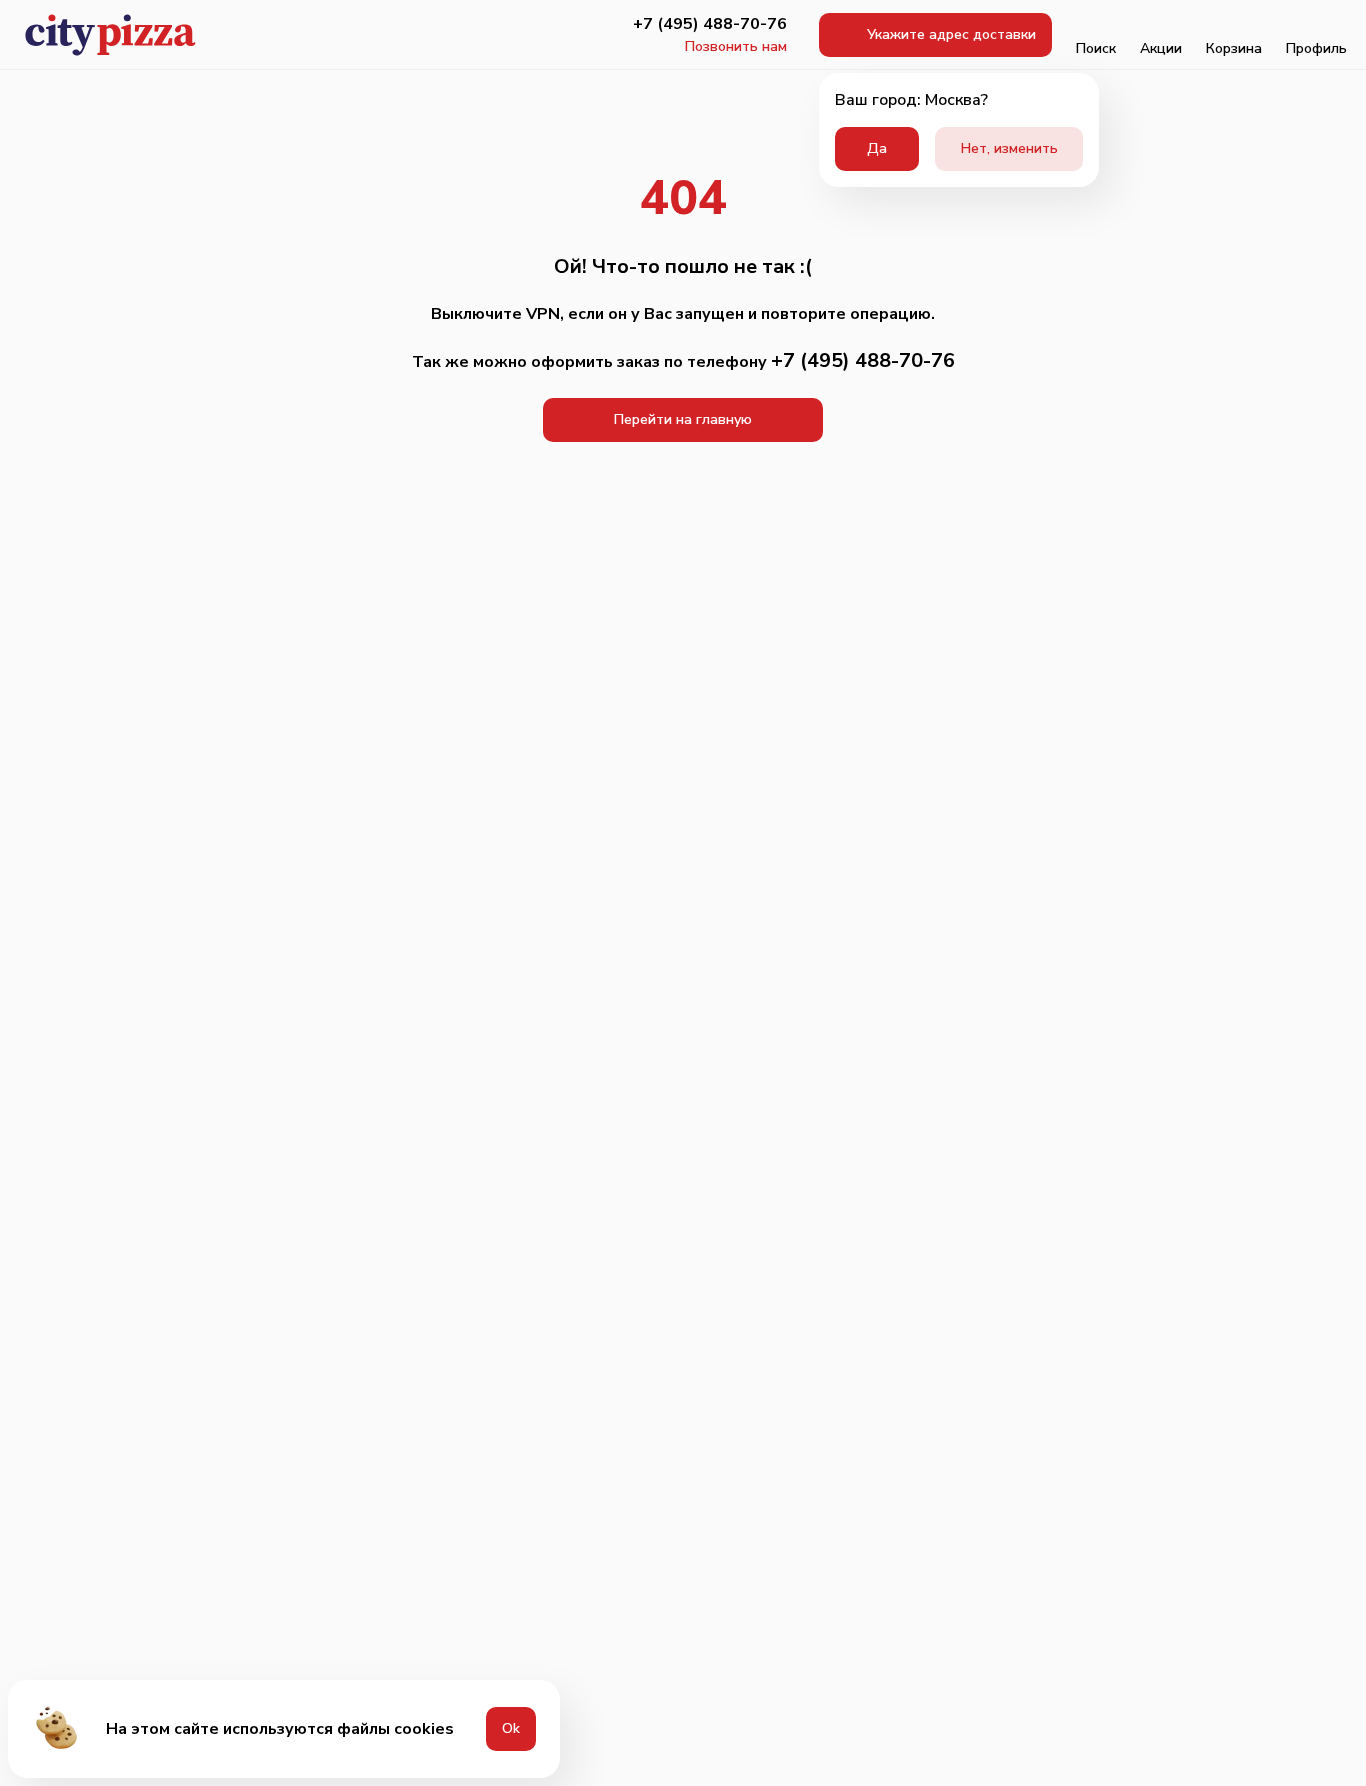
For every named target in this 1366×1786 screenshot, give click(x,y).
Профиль (1316, 48)
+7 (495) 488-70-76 (710, 24)
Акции (1161, 48)
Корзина (1234, 48)
